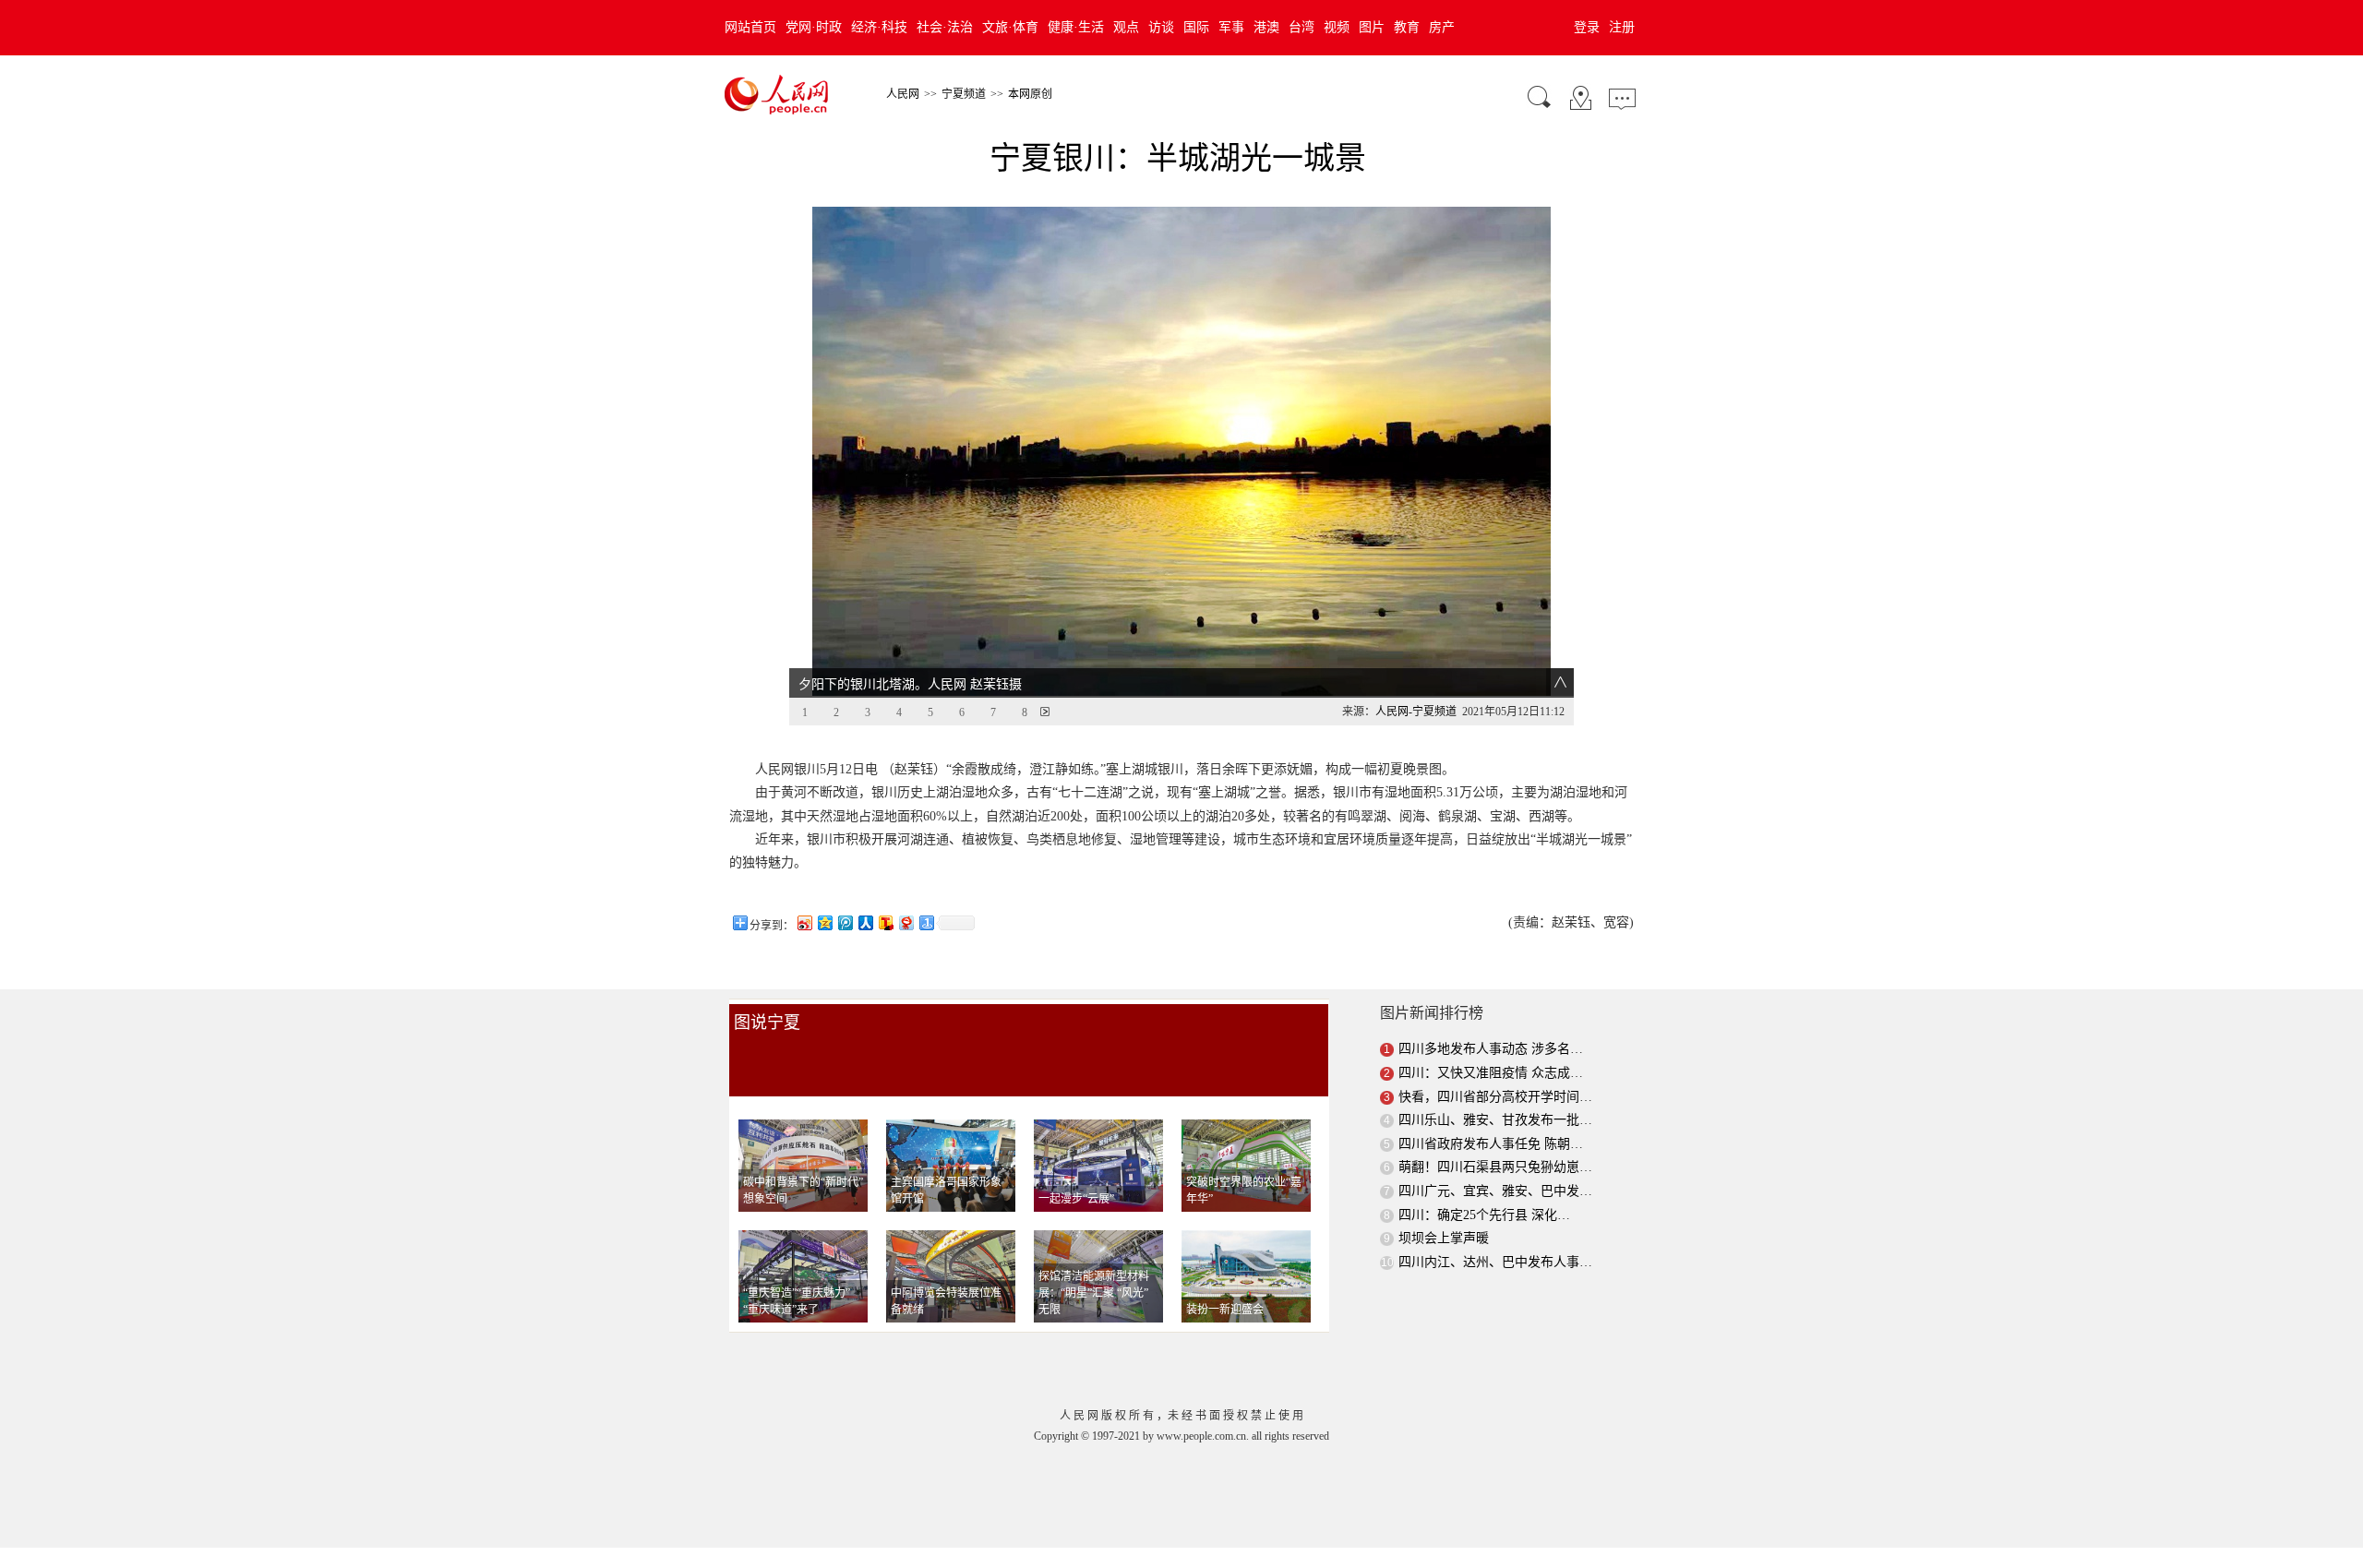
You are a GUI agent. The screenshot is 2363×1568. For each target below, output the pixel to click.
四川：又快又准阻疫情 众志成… (1491, 1073)
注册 (1622, 27)
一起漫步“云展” (1076, 1199)
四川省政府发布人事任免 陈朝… (1491, 1144)
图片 (1372, 27)
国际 (1196, 27)
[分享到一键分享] (926, 922)
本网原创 (1030, 94)
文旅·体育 (1010, 27)
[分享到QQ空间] (824, 922)
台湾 (1301, 27)
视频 (1337, 27)
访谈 (1161, 27)
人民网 (903, 94)
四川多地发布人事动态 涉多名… (1491, 1049)
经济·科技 (879, 27)
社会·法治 (945, 27)
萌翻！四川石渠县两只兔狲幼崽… (1495, 1167)
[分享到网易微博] (906, 922)
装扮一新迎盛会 (1225, 1310)
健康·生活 (1076, 27)
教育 (1407, 27)
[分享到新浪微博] (804, 922)
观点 (1126, 27)
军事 (1231, 27)
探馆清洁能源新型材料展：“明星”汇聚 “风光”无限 (1094, 1293)
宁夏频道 (964, 94)
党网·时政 (814, 27)
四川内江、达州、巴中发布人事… (1495, 1262)
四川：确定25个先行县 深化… (1484, 1215)
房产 (1442, 27)
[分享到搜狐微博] (885, 922)
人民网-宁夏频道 (1416, 712)
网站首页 (750, 27)
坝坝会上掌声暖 (1444, 1238)
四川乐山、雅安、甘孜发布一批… (1495, 1120)
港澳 (1266, 27)
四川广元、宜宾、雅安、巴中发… (1495, 1191)
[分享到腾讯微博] (845, 922)
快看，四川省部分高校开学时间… (1495, 1097)
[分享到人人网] (865, 922)
